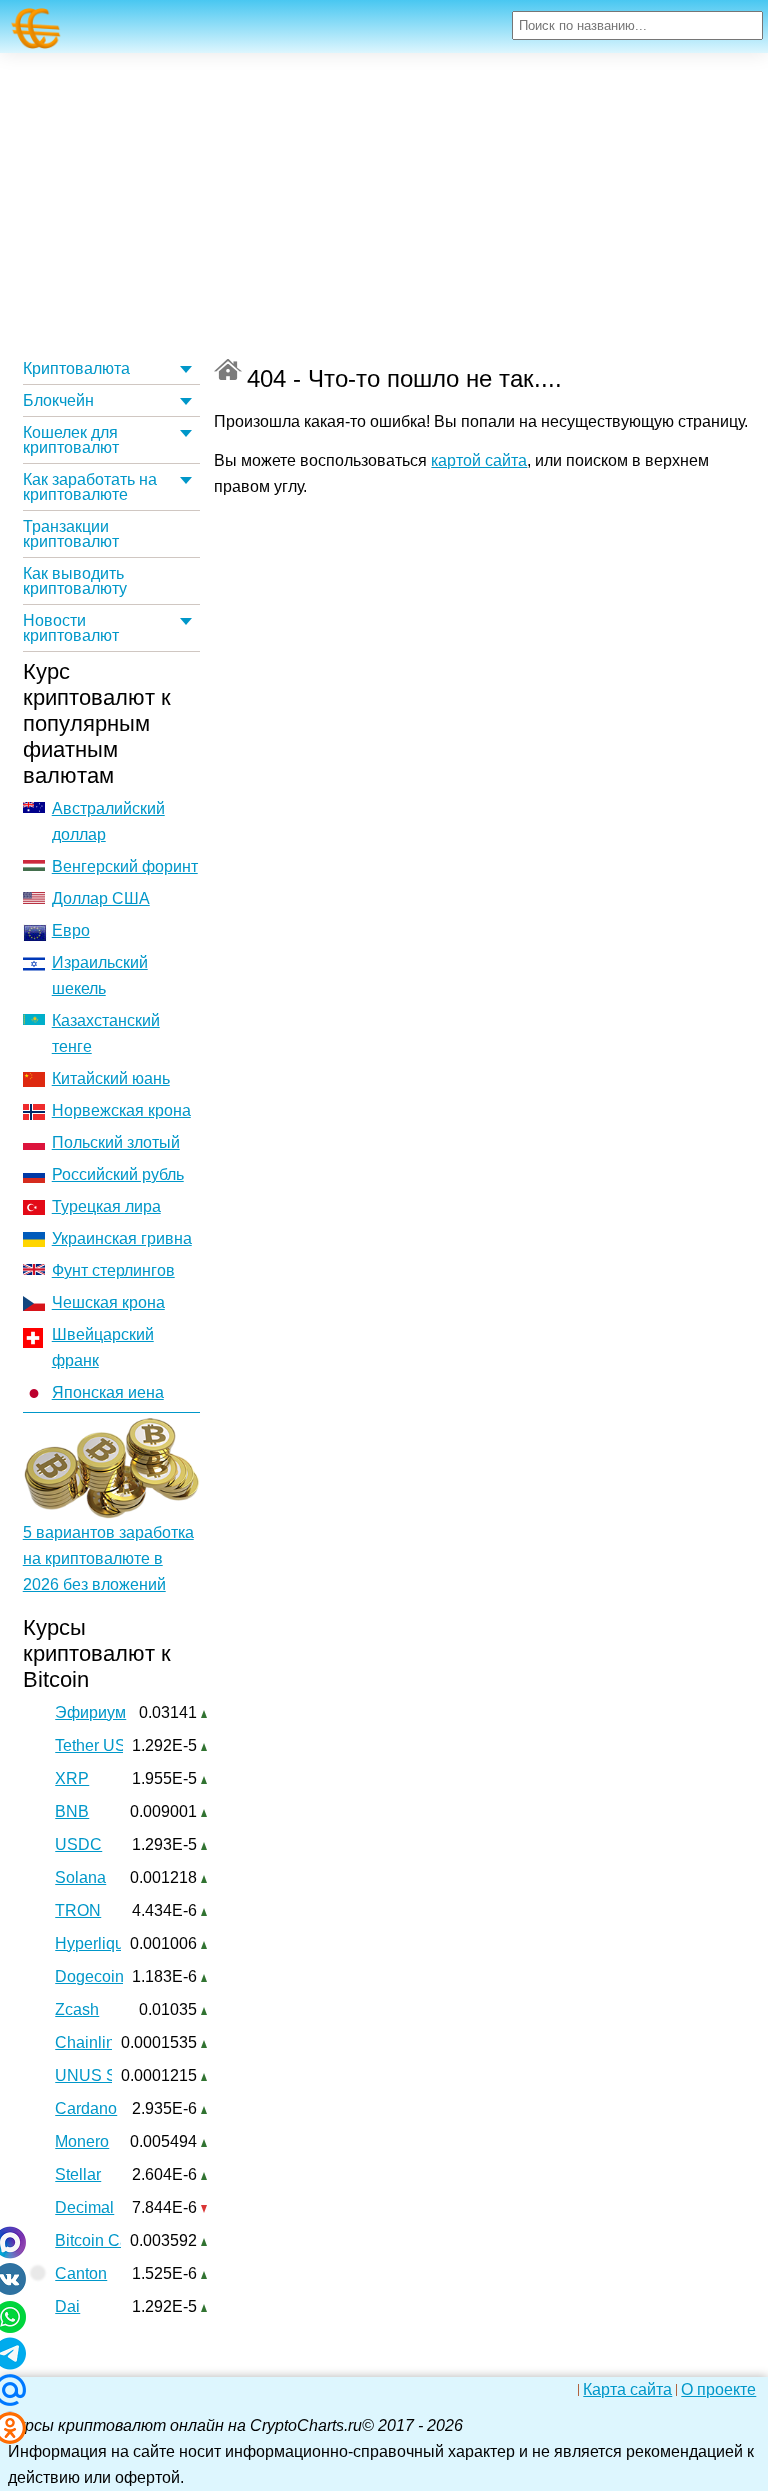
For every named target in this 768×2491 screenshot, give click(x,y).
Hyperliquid (96, 1943)
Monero (82, 2141)
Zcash (77, 2009)
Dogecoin (89, 1976)
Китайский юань (111, 1078)
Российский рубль (118, 1174)
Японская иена (108, 1392)
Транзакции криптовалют (71, 534)
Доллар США (101, 898)
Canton (81, 2273)
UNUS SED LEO (115, 2075)
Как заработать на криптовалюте (90, 487)
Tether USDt (98, 1745)
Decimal (84, 2207)
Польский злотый (116, 1142)
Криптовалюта (76, 368)
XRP (72, 1778)
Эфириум (90, 1712)
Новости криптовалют (71, 628)
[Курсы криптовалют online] (36, 28)
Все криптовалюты (228, 369)
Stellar (78, 2174)
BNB (72, 1811)
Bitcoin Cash (100, 2240)
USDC (78, 1844)
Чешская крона (108, 1302)
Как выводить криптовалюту (75, 581)
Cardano (86, 2108)
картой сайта (479, 460)
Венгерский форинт (125, 866)
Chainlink (89, 2042)
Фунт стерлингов (113, 1270)
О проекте (718, 2390)
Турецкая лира (106, 1206)
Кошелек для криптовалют (71, 440)
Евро (71, 930)
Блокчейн (58, 400)
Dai (67, 2306)
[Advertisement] (384, 203)
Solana (80, 1877)
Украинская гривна (122, 1238)
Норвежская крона (121, 1110)
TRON (78, 1910)
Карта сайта (627, 2390)
